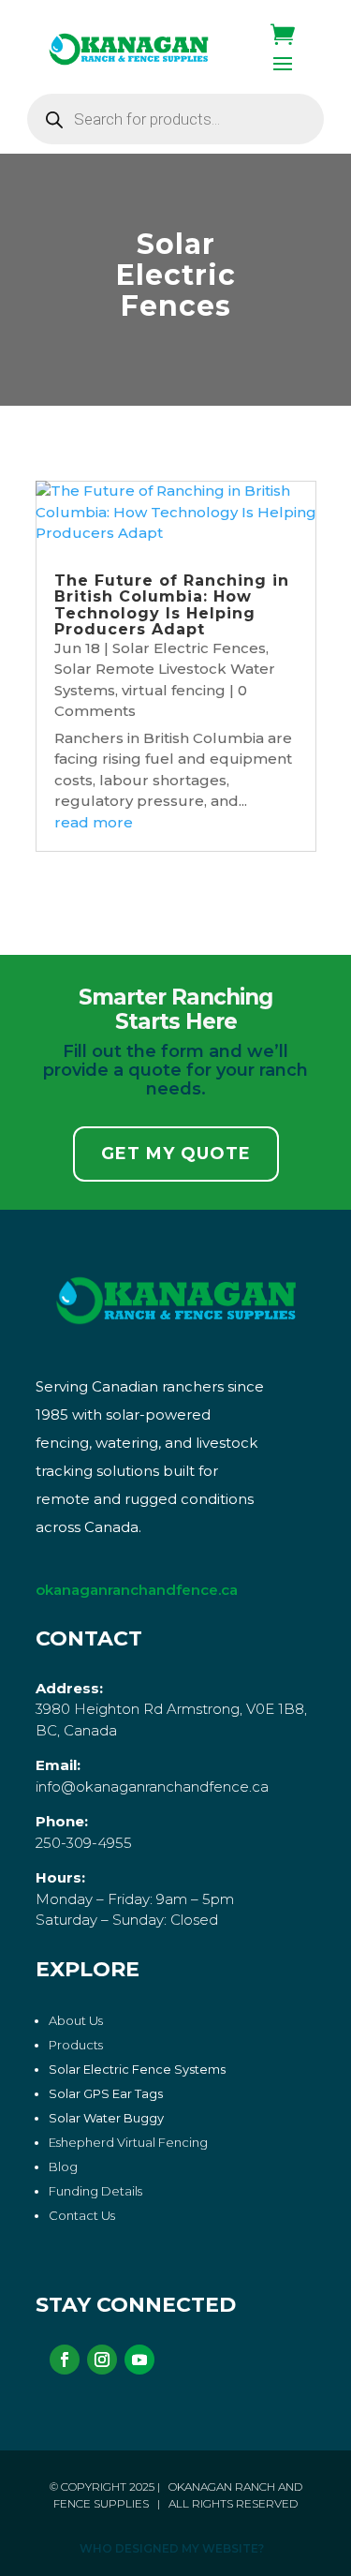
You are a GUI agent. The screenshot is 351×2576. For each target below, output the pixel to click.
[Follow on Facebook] (65, 2360)
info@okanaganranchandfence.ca (152, 1787)
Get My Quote (176, 1154)
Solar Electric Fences (189, 648)
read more (94, 822)
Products (76, 2045)
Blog (63, 2167)
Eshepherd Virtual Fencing (128, 2142)
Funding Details (95, 2191)
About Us (76, 2020)
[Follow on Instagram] (102, 2360)
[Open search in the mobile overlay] (176, 119)
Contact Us (82, 2215)
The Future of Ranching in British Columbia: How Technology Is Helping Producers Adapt (172, 605)
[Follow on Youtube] (139, 2360)
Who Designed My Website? (172, 2548)
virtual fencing (174, 690)
